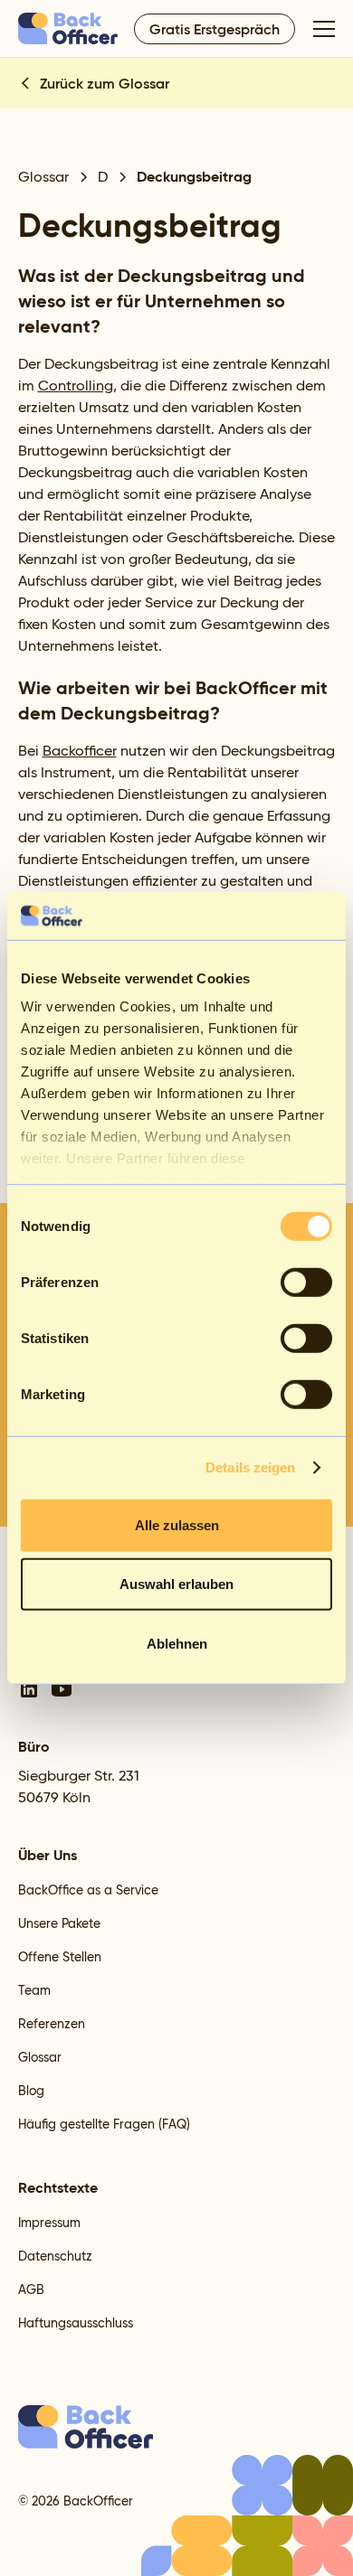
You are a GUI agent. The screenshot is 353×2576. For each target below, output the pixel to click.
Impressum (49, 2223)
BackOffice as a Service (88, 1890)
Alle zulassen (177, 1524)
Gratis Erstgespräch (215, 29)
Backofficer (80, 751)
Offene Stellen (60, 1957)
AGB (31, 2289)
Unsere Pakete (59, 1923)
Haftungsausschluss (76, 2323)
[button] (320, 29)
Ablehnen (177, 1643)
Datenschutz (55, 2256)
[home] (69, 28)
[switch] (306, 1282)
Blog (31, 2091)
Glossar (40, 2057)
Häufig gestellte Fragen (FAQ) (104, 2124)
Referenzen (52, 2024)
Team (34, 1990)
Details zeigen (250, 1467)
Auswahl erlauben (176, 1584)
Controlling (76, 385)
